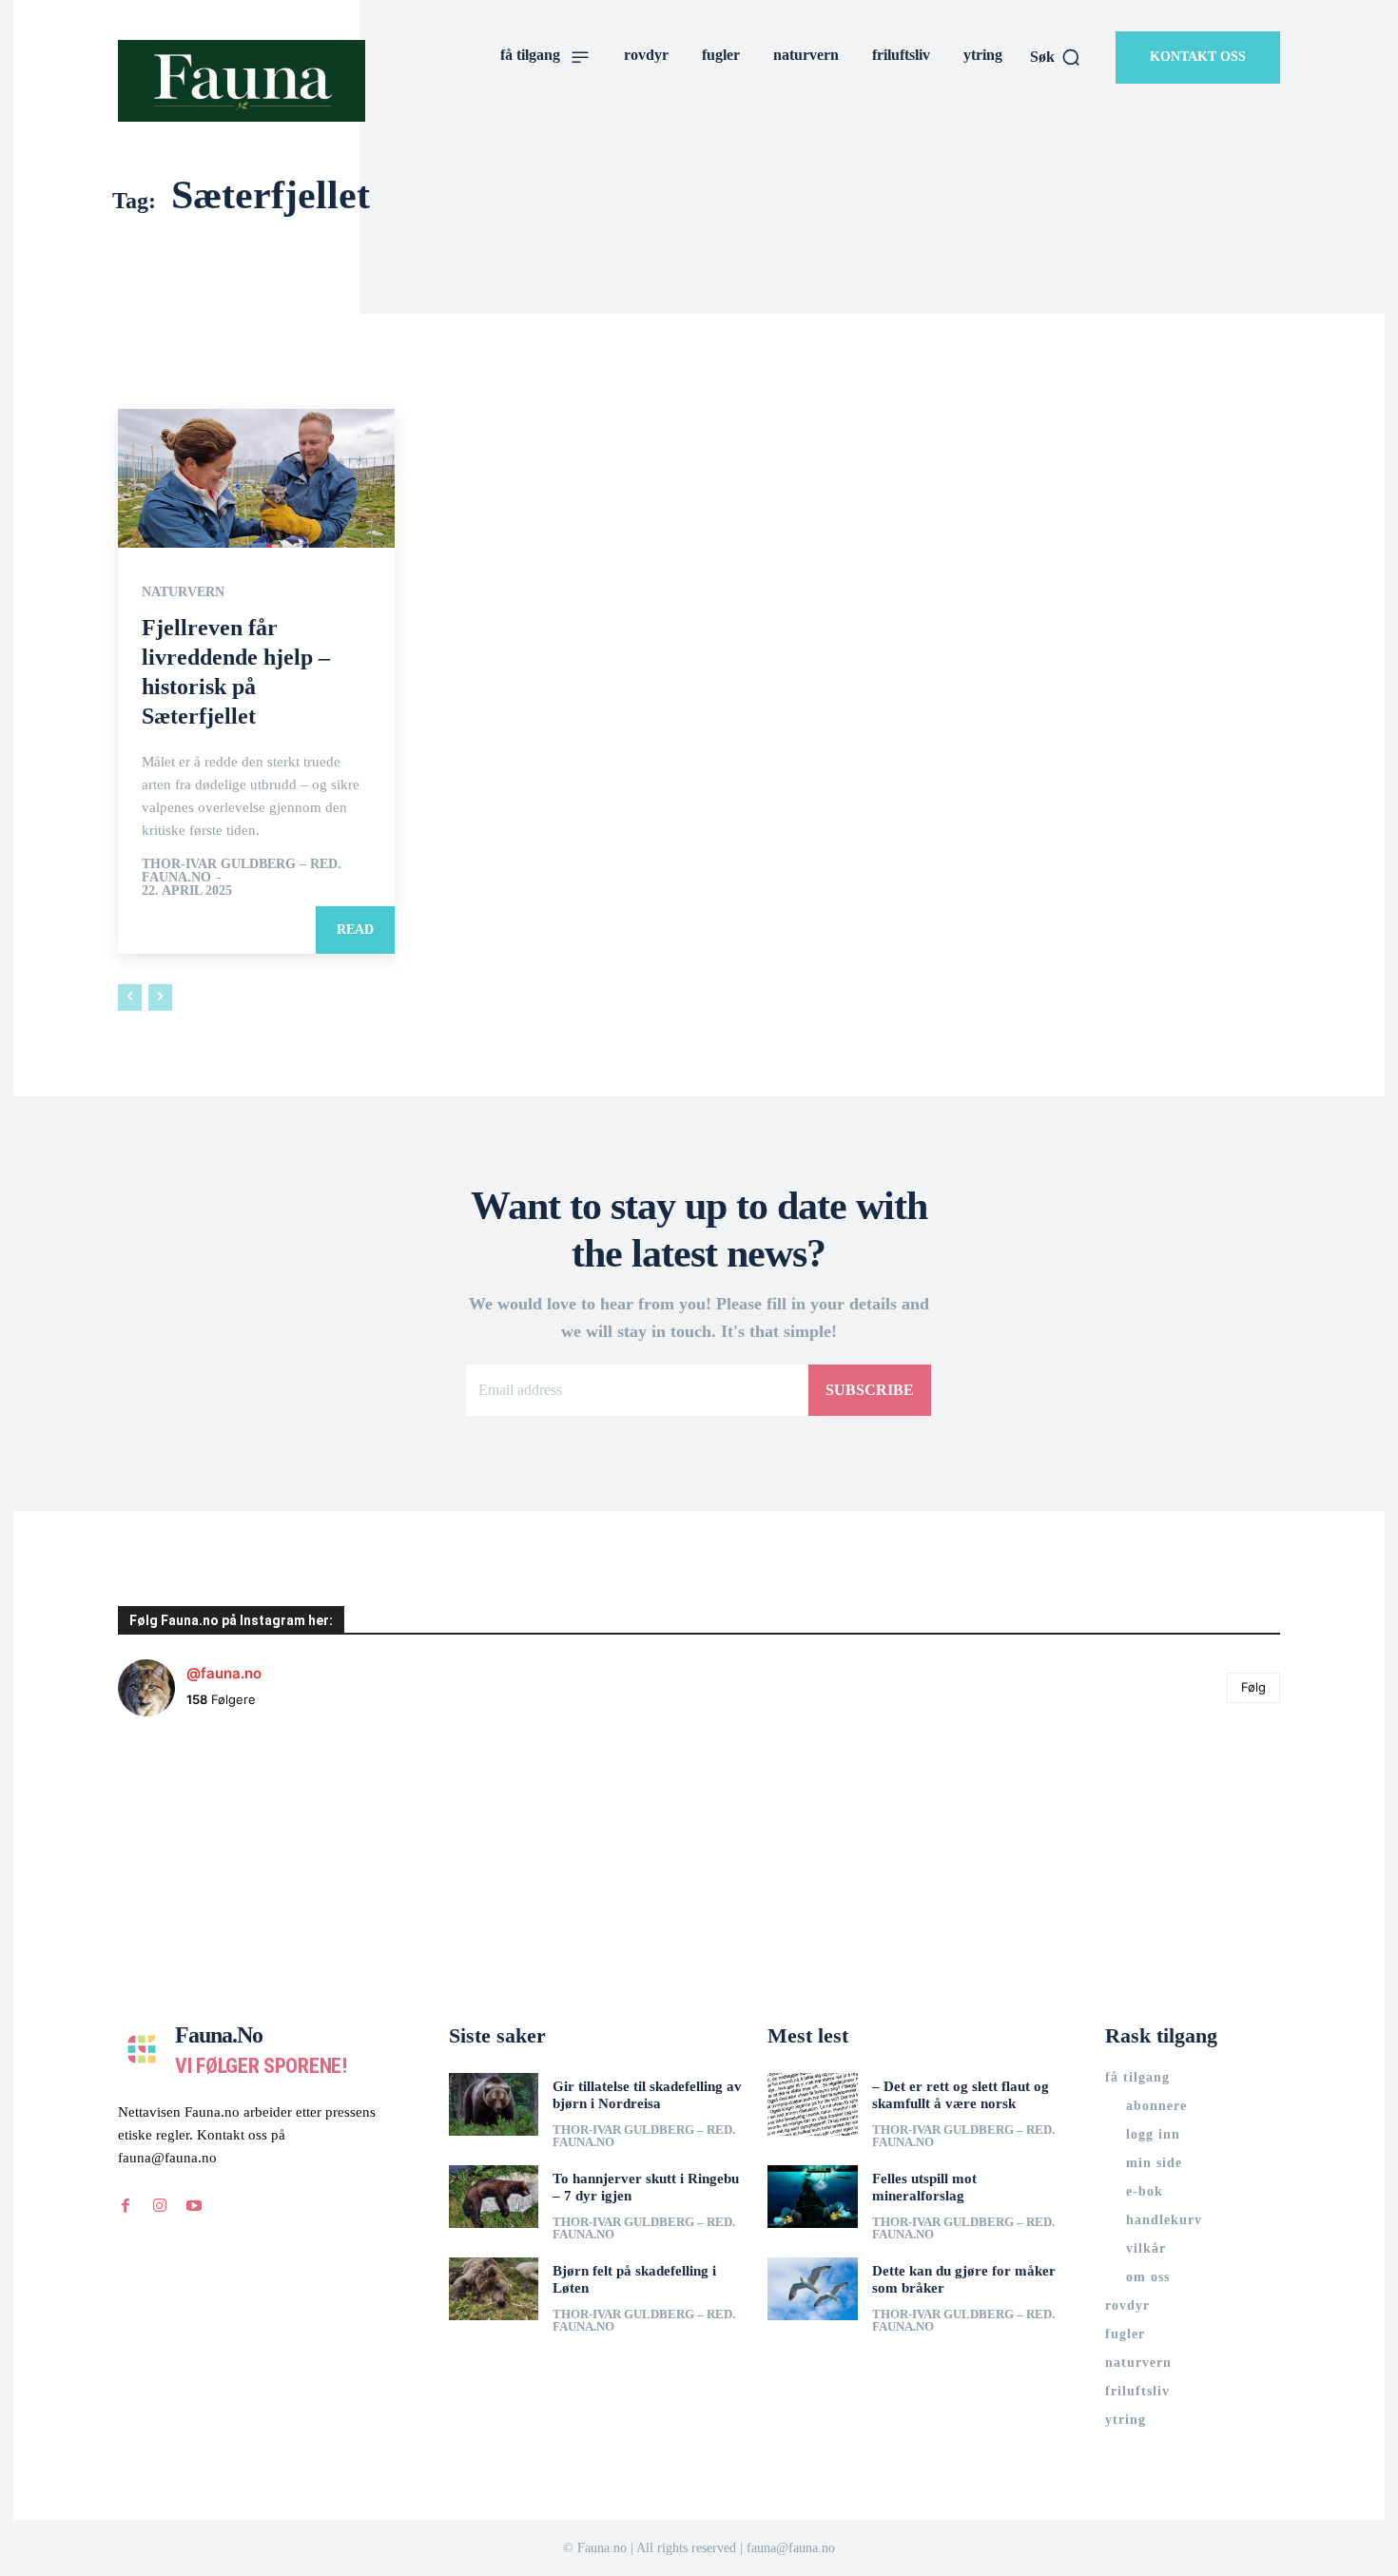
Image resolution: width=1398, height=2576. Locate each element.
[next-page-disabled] (160, 997)
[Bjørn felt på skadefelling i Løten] (494, 2289)
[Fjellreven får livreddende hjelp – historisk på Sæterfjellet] (256, 478)
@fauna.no (224, 1673)
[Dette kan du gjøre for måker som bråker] (813, 2289)
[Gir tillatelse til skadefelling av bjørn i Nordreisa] (494, 2104)
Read (355, 930)
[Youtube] (194, 2205)
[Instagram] (160, 2205)
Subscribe (870, 1390)
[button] (1056, 57)
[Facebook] (126, 2205)
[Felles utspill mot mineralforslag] (813, 2197)
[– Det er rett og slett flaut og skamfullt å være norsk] (813, 2104)
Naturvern (183, 592)
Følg (1253, 1687)
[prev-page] (130, 997)
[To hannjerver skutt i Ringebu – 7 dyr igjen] (494, 2197)
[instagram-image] (215, 1829)
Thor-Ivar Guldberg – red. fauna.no (242, 871)
